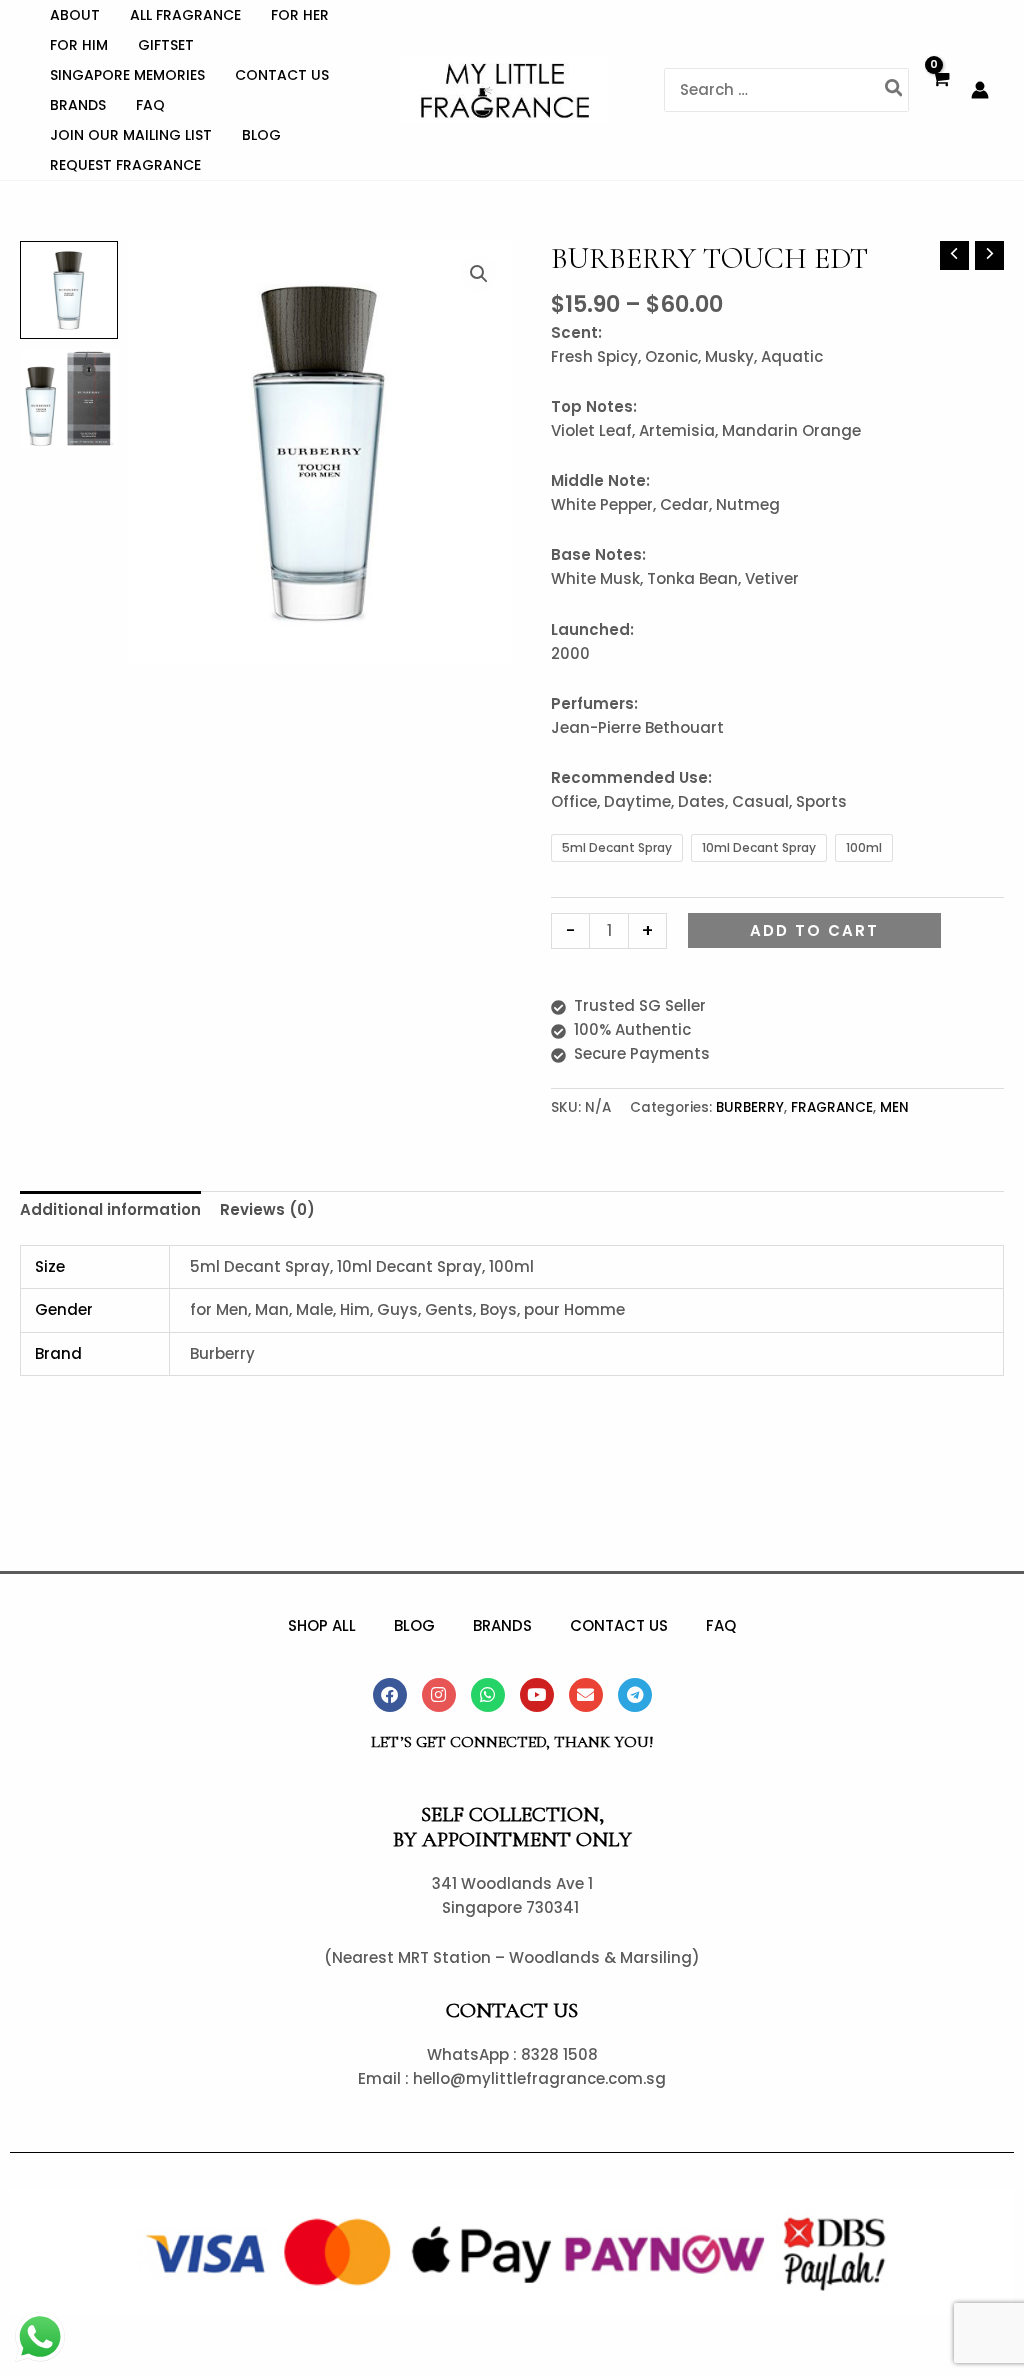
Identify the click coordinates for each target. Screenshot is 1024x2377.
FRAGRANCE (832, 1107)
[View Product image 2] (69, 398)
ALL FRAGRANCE (185, 15)
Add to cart (814, 930)
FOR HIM (79, 45)
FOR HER (300, 15)
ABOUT (75, 15)
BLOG (261, 135)
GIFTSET (166, 45)
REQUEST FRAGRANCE (125, 165)
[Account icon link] (980, 90)
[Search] (895, 90)
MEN (894, 1107)
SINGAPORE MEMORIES (127, 75)
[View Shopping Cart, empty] (940, 90)
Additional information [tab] (110, 1209)
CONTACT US (282, 75)
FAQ (150, 105)
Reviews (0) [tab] (267, 1209)
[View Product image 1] (69, 290)
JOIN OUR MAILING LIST (131, 135)
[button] (479, 274)
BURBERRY (750, 1107)
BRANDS (78, 105)
